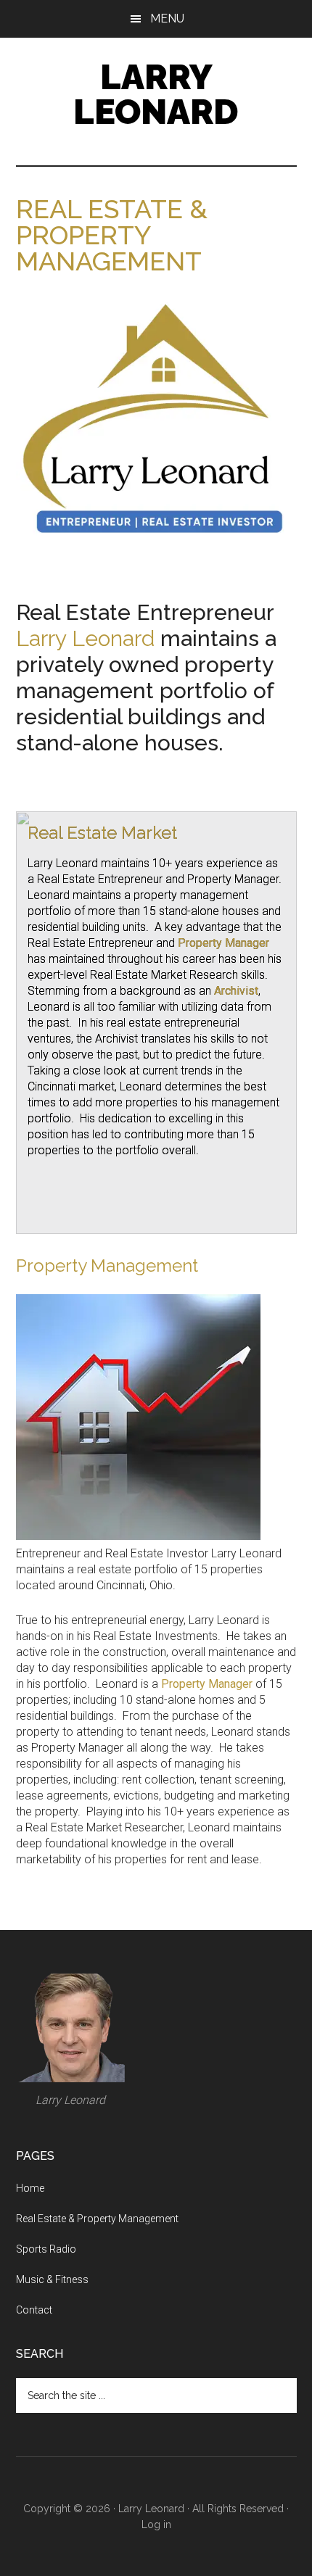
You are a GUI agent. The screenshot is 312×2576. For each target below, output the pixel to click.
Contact (34, 2310)
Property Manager (223, 943)
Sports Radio (46, 2249)
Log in (156, 2525)
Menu (167, 18)
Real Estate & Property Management (97, 2219)
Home (30, 2188)
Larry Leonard (156, 94)
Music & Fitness (52, 2279)
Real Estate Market (102, 833)
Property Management (107, 1266)
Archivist (236, 991)
